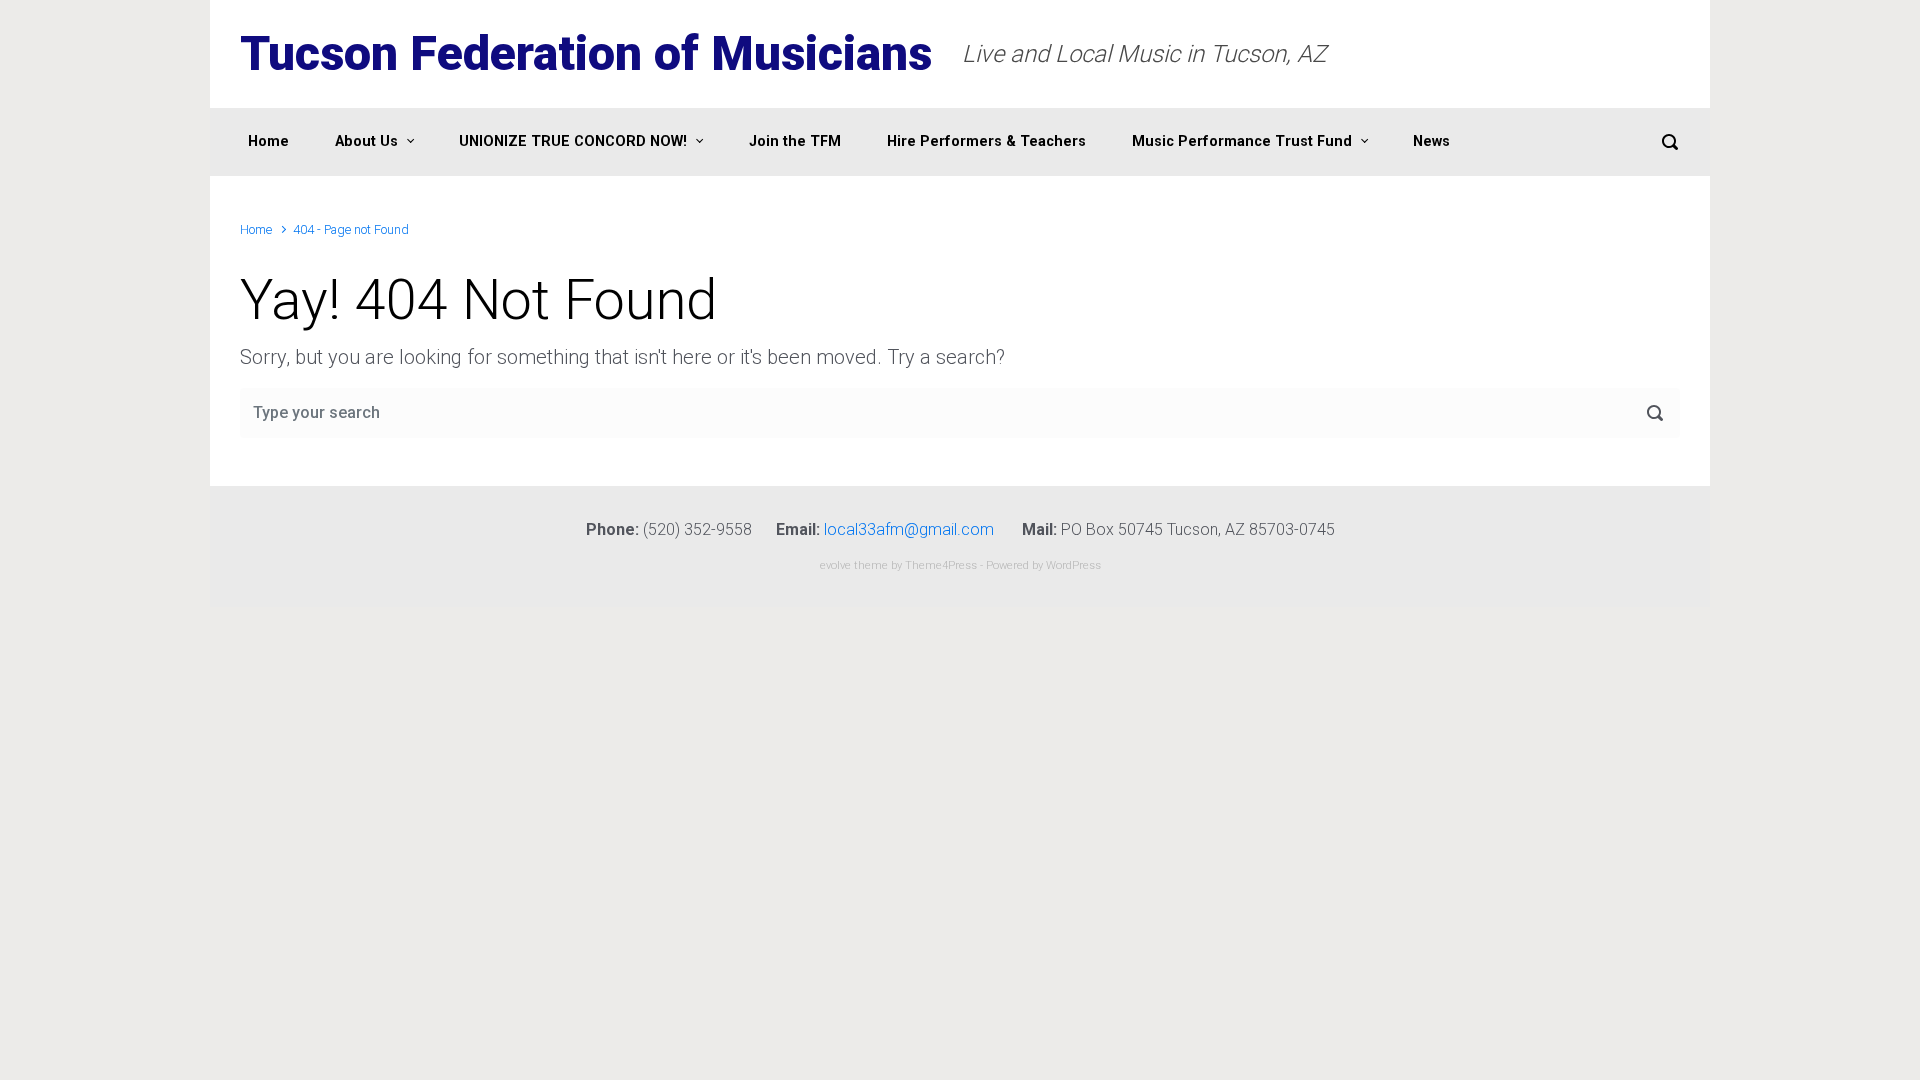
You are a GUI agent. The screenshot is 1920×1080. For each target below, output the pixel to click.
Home (256, 229)
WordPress (1073, 565)
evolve (835, 565)
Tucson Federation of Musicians (586, 53)
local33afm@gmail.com (909, 529)
